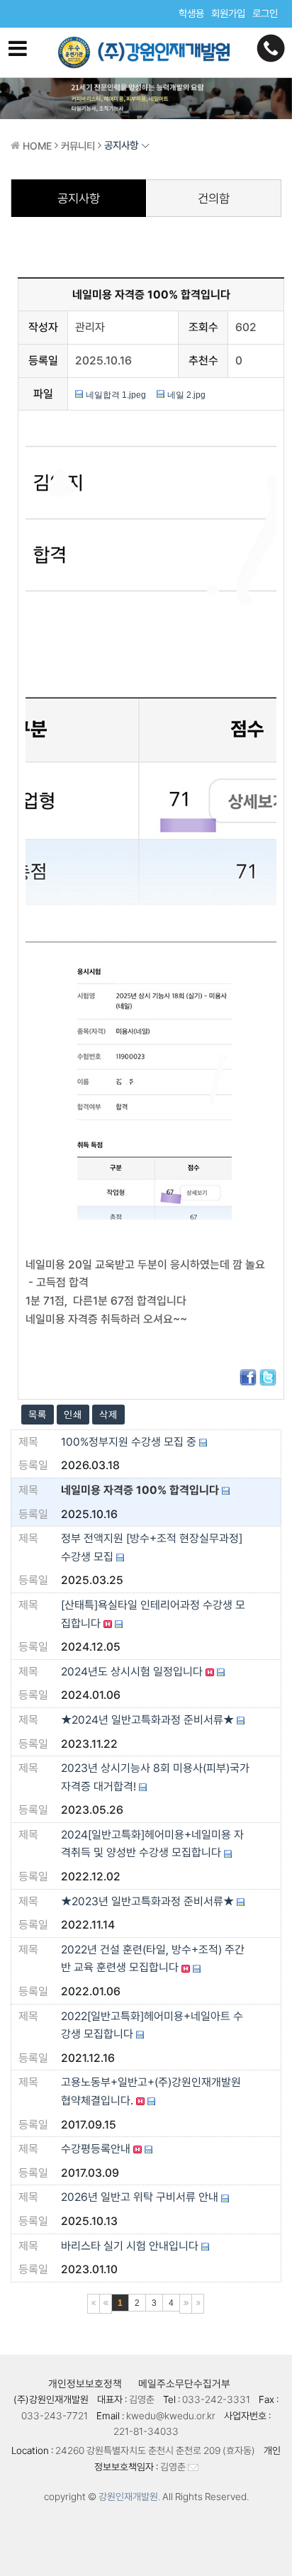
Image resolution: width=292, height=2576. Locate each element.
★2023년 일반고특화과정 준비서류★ (149, 1901)
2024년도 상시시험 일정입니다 (133, 1672)
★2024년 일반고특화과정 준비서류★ (149, 1720)
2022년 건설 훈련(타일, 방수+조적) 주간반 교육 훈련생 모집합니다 (153, 1959)
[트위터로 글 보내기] (268, 1377)
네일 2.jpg (186, 395)
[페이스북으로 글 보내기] (248, 1377)
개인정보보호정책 (85, 2383)
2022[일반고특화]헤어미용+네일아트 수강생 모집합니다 (152, 2025)
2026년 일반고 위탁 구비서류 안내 (141, 2197)
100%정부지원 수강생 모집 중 (130, 1442)
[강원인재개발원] (146, 52)
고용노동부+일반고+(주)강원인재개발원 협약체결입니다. (151, 2091)
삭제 (108, 1415)
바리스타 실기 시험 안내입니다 (131, 2246)
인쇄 (73, 1415)
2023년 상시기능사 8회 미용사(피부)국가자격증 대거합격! (155, 1777)
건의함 (214, 198)
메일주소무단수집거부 (184, 2383)
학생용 (191, 13)
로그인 (265, 13)
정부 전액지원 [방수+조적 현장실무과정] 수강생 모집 (152, 1548)
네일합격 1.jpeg (116, 395)
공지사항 (79, 198)
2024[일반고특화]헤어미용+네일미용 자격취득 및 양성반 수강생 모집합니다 (152, 1844)
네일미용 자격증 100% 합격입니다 (141, 1490)
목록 (38, 1415)
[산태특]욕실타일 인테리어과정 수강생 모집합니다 (153, 1614)
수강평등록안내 (97, 2149)
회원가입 (228, 13)
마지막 (198, 2304)
